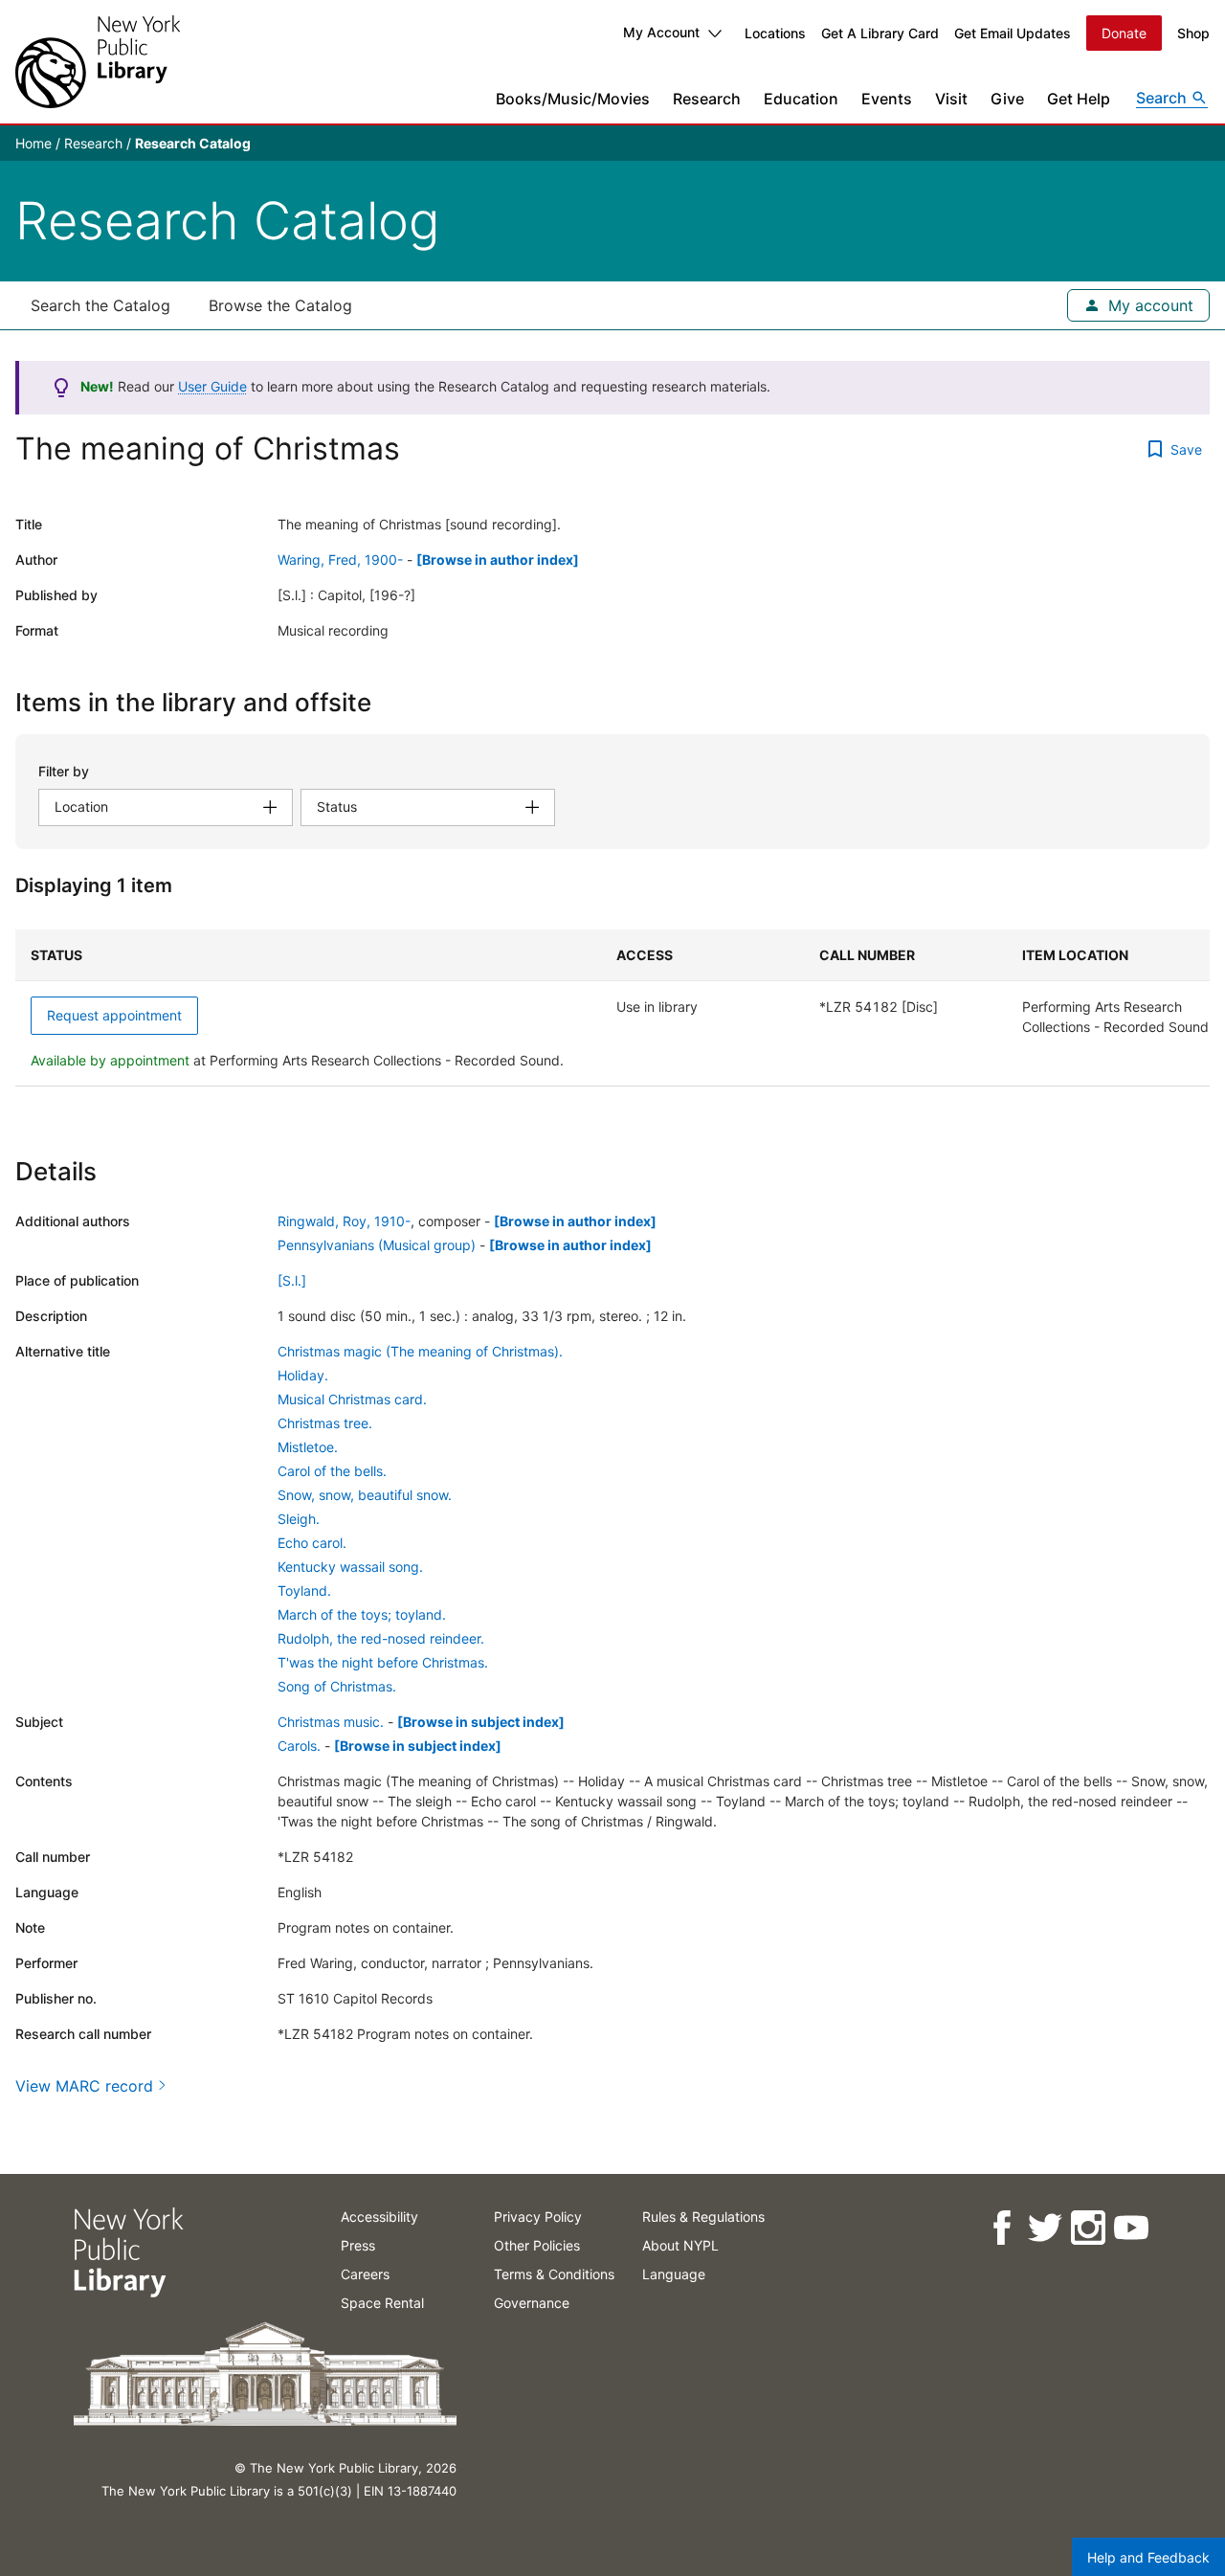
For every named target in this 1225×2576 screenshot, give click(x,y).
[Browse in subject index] (481, 1722)
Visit (951, 99)
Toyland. (304, 1590)
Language (674, 2274)
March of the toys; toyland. (362, 1614)
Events (887, 99)
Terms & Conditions (554, 2274)
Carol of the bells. (332, 1471)
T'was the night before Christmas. (383, 1662)
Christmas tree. (325, 1423)
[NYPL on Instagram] (1087, 2228)
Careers (365, 2274)
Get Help (1079, 99)
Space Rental (382, 2303)
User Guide (212, 386)
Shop (1193, 33)
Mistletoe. (308, 1447)
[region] (612, 1008)
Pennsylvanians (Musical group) (377, 1245)
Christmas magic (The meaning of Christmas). (420, 1351)
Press (358, 2245)
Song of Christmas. (337, 1686)
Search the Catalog (100, 305)
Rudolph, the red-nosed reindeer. (381, 1638)
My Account (661, 32)
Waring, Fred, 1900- (340, 560)
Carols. (299, 1746)
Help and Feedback (1148, 2557)
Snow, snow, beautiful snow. (365, 1495)
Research (707, 99)
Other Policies (537, 2245)
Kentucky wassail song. (350, 1567)
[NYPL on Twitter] (1044, 2228)
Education (801, 99)
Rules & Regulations (703, 2217)
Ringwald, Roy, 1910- (344, 1221)
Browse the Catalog (280, 305)
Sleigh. (299, 1519)
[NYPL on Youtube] (1130, 2228)
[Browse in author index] (498, 560)
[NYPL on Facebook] (1001, 2228)
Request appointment (114, 1015)
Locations (775, 33)
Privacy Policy (538, 2217)
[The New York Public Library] (98, 62)
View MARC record (84, 2086)
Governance (532, 2303)
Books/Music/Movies (573, 99)
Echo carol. (312, 1543)
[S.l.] (292, 1280)
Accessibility (379, 2217)
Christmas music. (331, 1722)
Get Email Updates (1013, 33)
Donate (1124, 33)
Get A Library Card (880, 33)
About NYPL (680, 2245)
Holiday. (303, 1375)
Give (1007, 99)
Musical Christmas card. (352, 1399)
